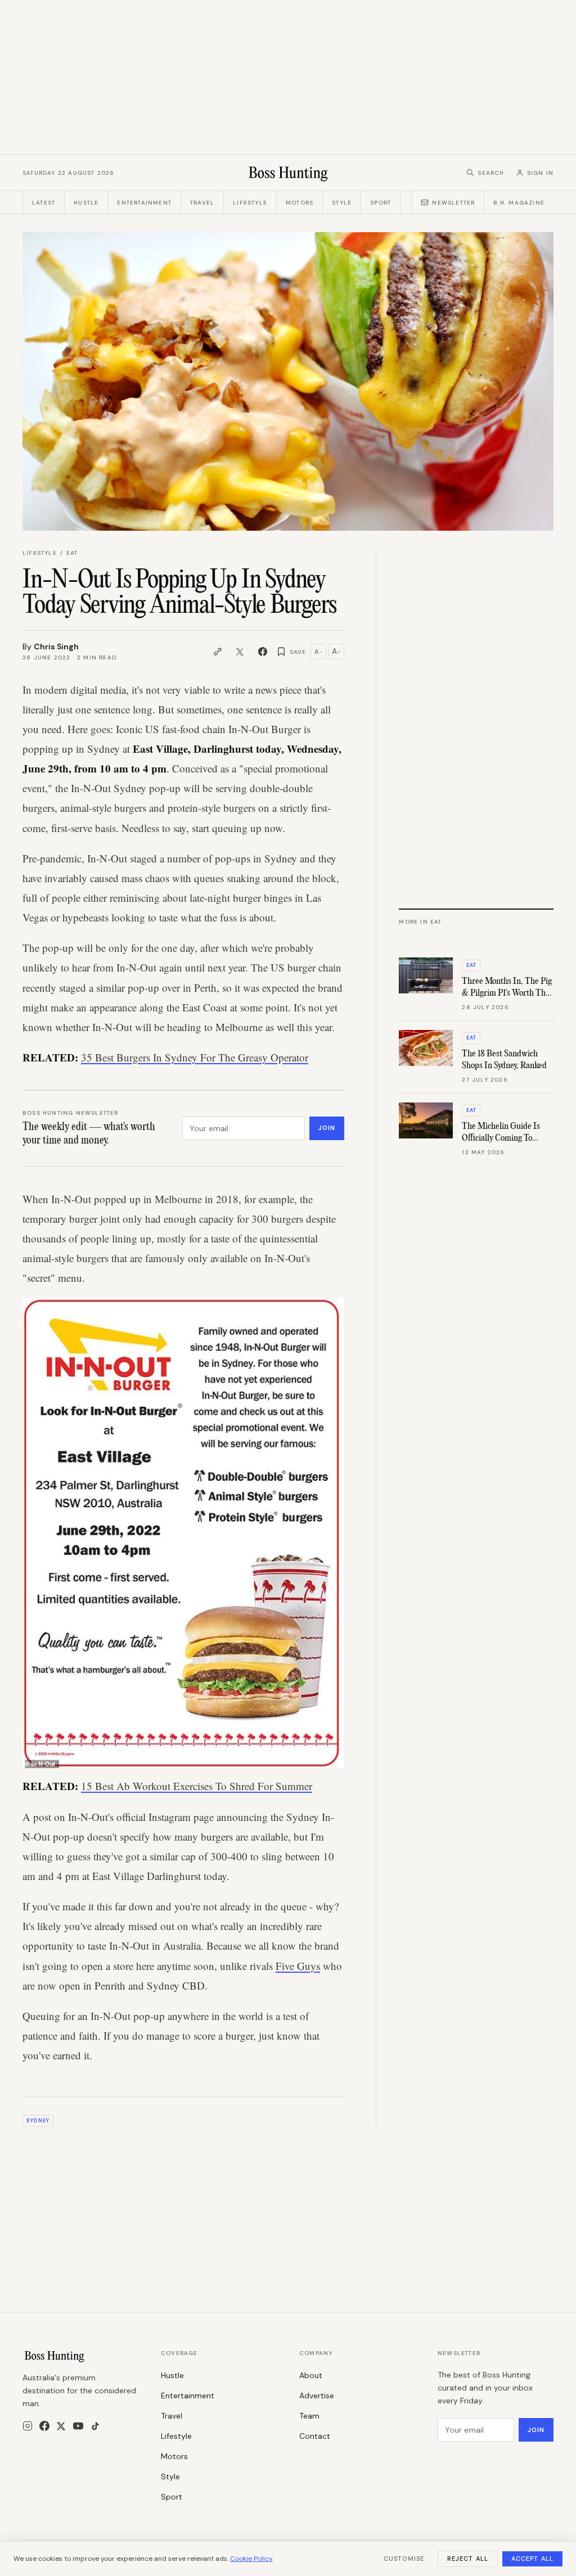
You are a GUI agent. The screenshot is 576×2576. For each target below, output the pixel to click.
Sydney (38, 2121)
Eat (72, 553)
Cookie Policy (251, 2559)
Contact (315, 2436)
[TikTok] (95, 2426)
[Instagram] (28, 2426)
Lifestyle (250, 203)
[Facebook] (44, 2426)
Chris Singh (56, 647)
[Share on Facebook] (263, 652)
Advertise (317, 2396)
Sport (381, 203)
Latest (44, 203)
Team (309, 2416)
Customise (404, 2559)
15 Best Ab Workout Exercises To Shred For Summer (197, 1786)
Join (327, 1128)
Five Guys (298, 1966)
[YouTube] (78, 2426)
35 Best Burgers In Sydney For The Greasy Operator (195, 1057)
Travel (202, 203)
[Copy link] (218, 652)
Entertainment (144, 203)
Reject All (468, 2559)
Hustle (86, 203)
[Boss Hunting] (288, 173)
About (311, 2375)
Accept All (532, 2559)
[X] (61, 2426)
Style (342, 203)
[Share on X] (240, 652)
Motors (300, 203)
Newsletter (453, 203)
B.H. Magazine (519, 203)
